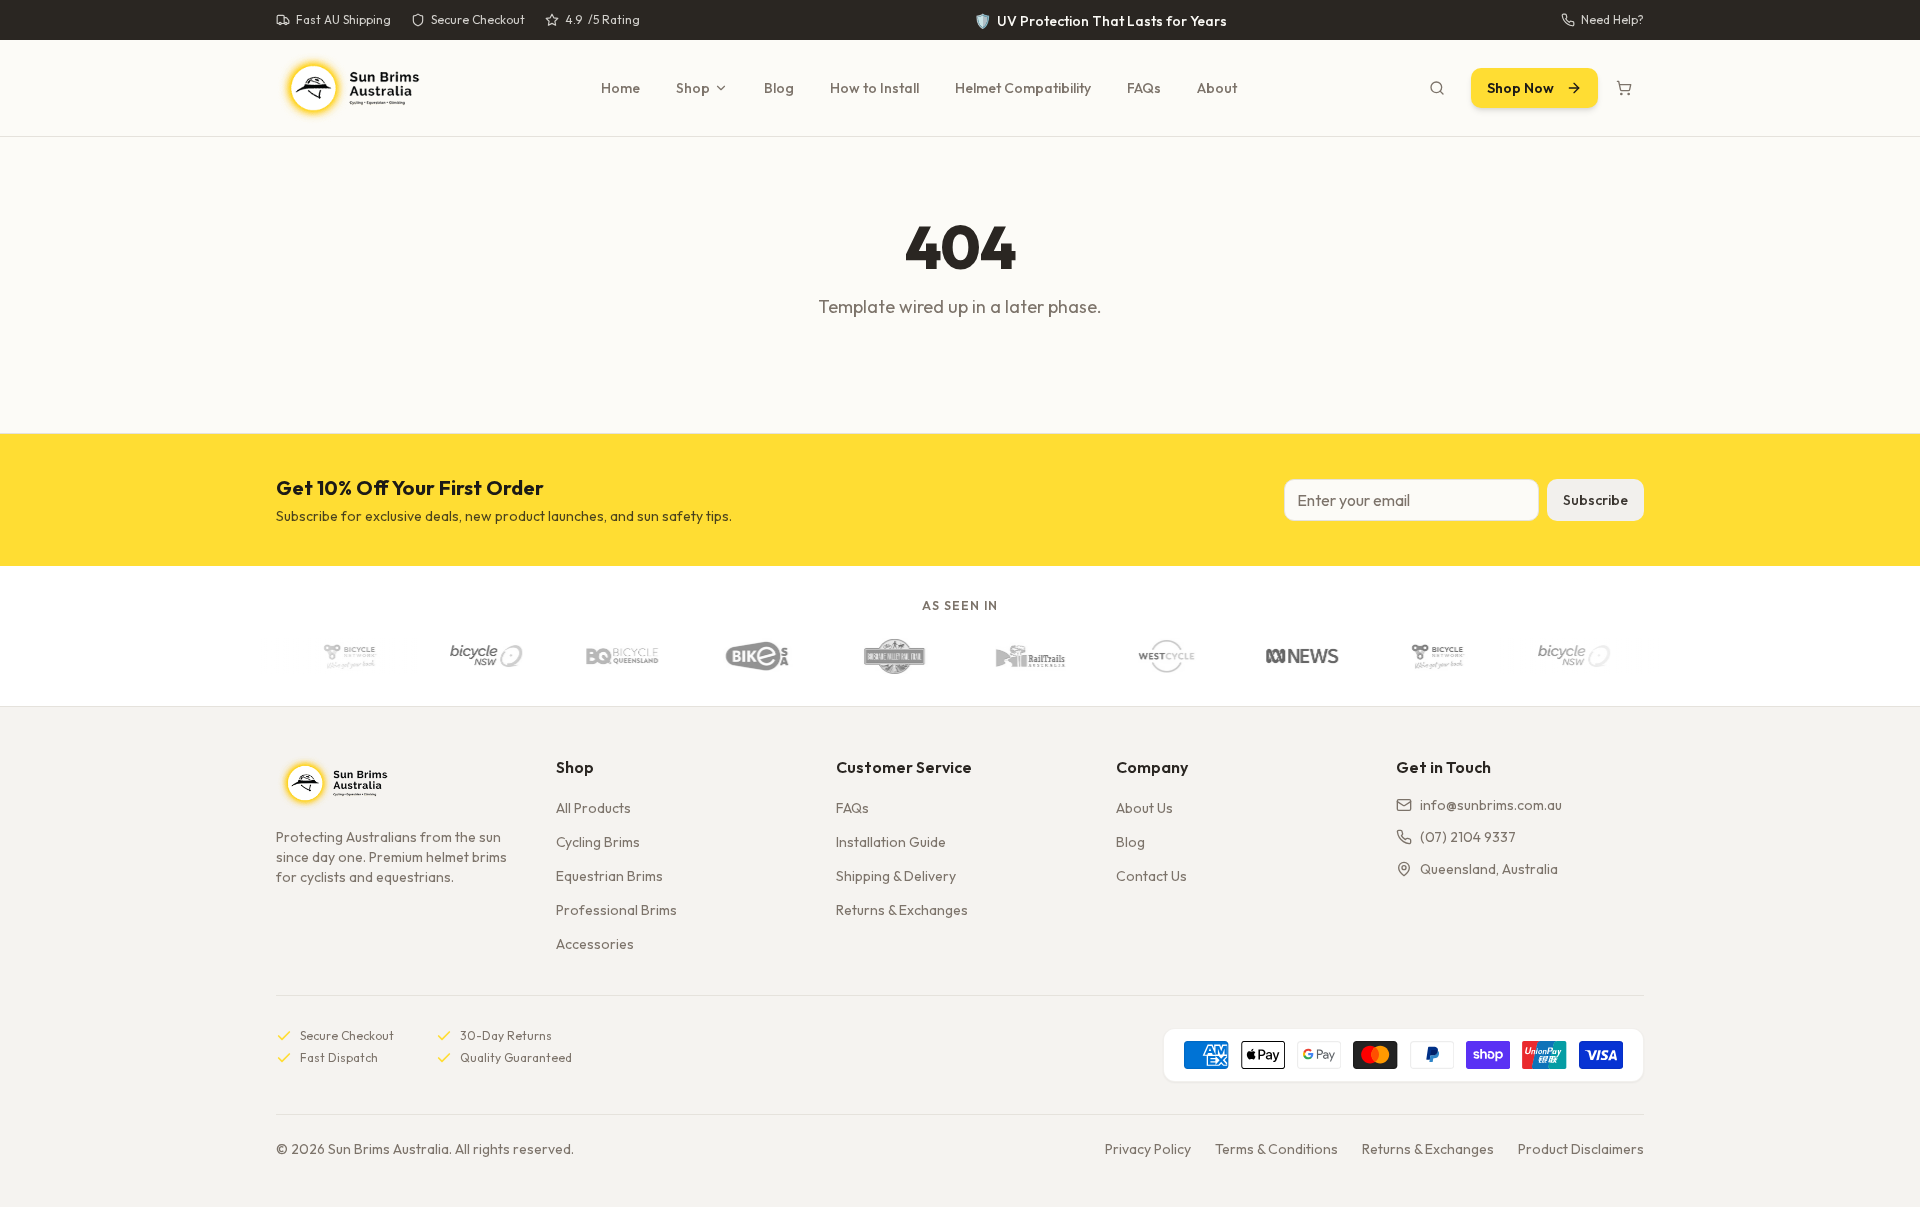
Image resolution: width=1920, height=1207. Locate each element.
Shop (693, 88)
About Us (1144, 808)
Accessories (595, 944)
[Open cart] (1624, 88)
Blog (779, 88)
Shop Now (1520, 88)
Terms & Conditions (1276, 1149)
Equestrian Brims (609, 876)
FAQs (1144, 88)
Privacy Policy (1148, 1149)
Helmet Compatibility (1023, 88)
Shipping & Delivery (896, 876)
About (1217, 88)
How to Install (874, 88)
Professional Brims (616, 910)
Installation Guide (891, 842)
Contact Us (1151, 876)
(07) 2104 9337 (1468, 837)
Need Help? (1612, 19)
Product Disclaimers (1581, 1149)
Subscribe (1595, 500)
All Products (593, 808)
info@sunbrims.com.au (1491, 805)
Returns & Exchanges (902, 910)
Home (620, 88)
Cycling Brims (598, 842)
